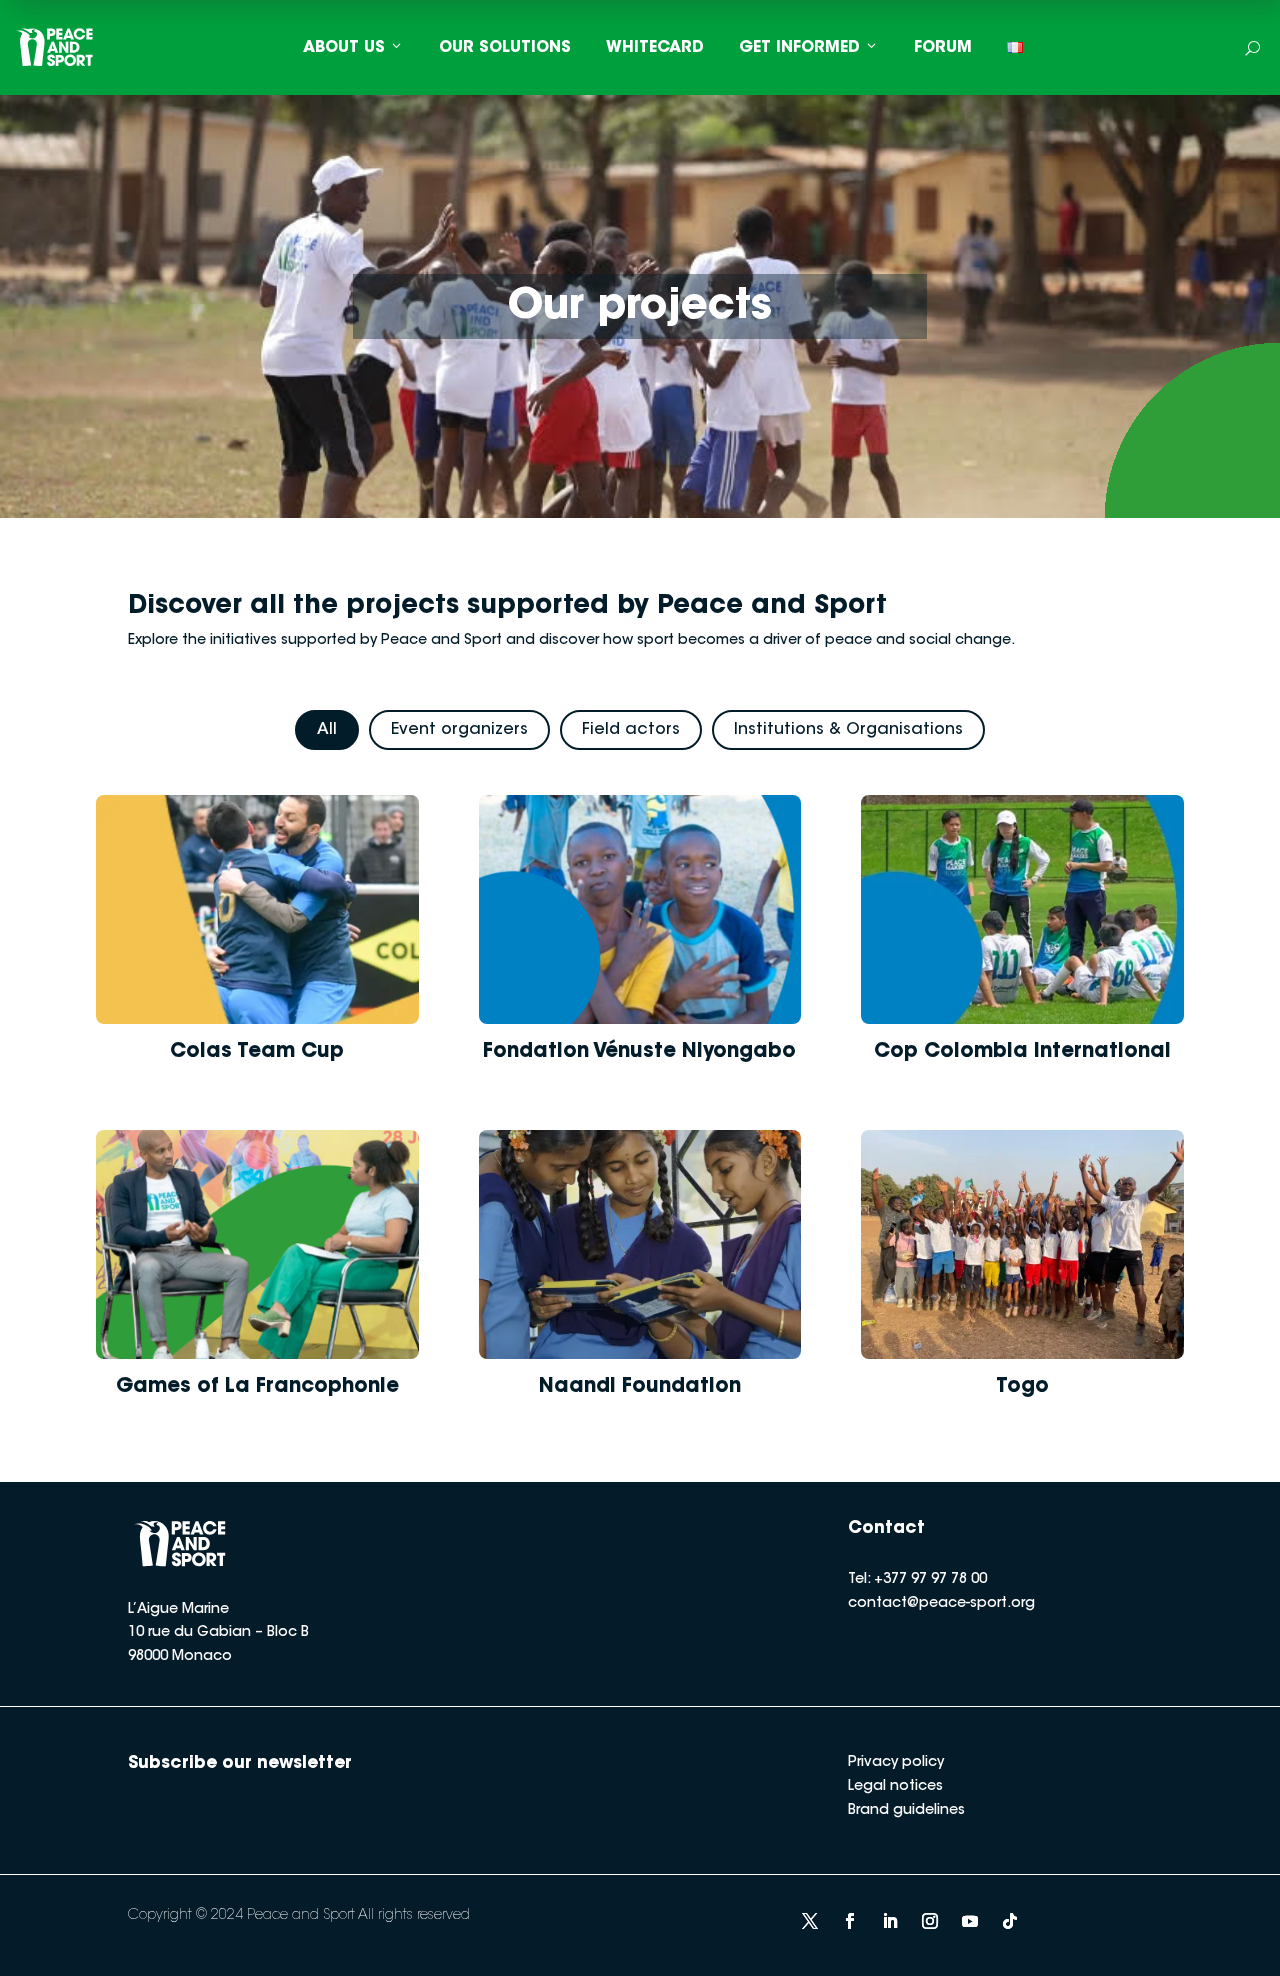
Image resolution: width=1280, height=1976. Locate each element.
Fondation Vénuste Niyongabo (639, 1052)
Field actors (631, 730)
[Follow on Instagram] (930, 1921)
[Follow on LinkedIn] (890, 1921)
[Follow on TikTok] (1010, 1921)
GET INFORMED (799, 48)
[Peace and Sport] (55, 47)
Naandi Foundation (640, 1387)
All (327, 730)
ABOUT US (344, 48)
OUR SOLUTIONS (505, 48)
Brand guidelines (906, 1811)
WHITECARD (655, 48)
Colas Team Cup (257, 1052)
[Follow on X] (810, 1921)
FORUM (943, 48)
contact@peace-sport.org (941, 1604)
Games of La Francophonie (257, 1387)
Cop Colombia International (1022, 1052)
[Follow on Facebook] (850, 1921)
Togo (1022, 1387)
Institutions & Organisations (848, 730)
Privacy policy (896, 1763)
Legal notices (895, 1787)
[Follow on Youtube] (970, 1921)
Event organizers (459, 730)
